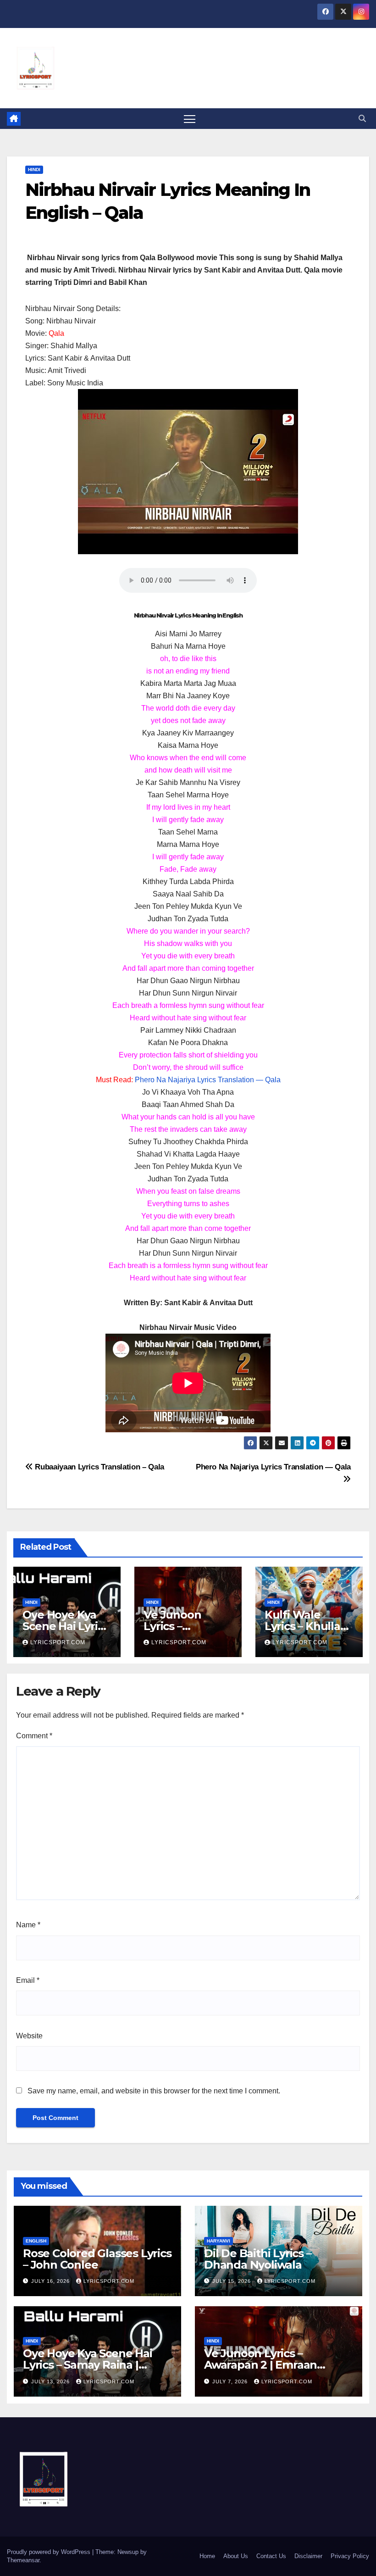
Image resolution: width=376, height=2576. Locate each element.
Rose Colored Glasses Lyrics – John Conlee (97, 2259)
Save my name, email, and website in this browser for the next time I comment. (154, 2091)
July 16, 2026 (51, 2281)
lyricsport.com (58, 1642)
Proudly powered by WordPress (50, 2552)
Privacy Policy (350, 2556)
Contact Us (271, 2556)
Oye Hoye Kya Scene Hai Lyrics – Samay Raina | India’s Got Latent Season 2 (96, 2365)
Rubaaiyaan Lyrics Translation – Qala (99, 1467)
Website (29, 2036)
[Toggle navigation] (190, 119)
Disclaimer (308, 2556)
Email (28, 1980)
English (36, 2241)
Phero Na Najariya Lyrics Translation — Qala (208, 1080)
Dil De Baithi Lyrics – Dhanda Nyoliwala (258, 2259)
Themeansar (23, 2560)
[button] (362, 119)
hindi (34, 170)
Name (28, 1925)
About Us (236, 2556)
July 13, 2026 (51, 2381)
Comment (34, 1736)
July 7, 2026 (231, 2381)
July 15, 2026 (232, 2281)
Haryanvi (218, 2241)
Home (207, 2556)
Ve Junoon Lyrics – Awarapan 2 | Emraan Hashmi (260, 2365)
